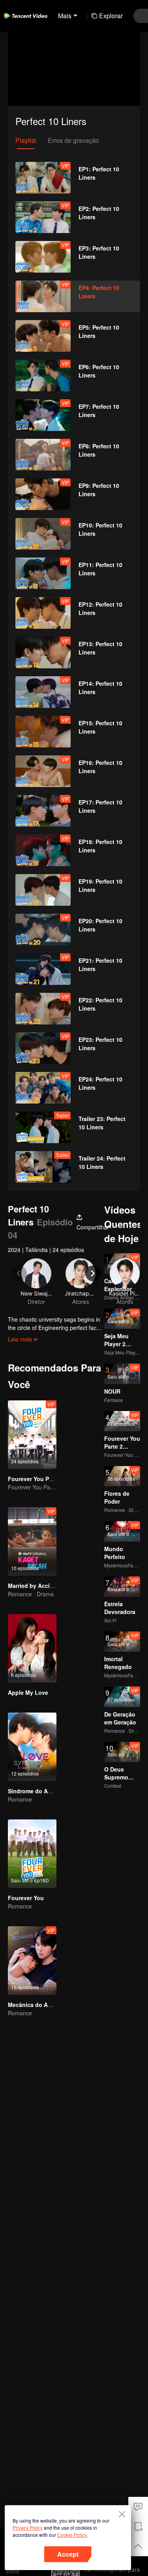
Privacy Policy (28, 2528)
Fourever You (26, 1898)
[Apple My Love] (32, 1648)
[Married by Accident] (32, 1541)
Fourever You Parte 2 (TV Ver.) (48, 1479)
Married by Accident (35, 1586)
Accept (68, 2554)
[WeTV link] (26, 16)
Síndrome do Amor (33, 1791)
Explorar (111, 16)
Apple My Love (28, 1692)
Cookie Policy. (72, 2535)
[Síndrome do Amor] (32, 1747)
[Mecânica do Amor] (32, 1960)
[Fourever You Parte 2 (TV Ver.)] (32, 1435)
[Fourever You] (32, 1854)
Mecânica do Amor (33, 2005)
